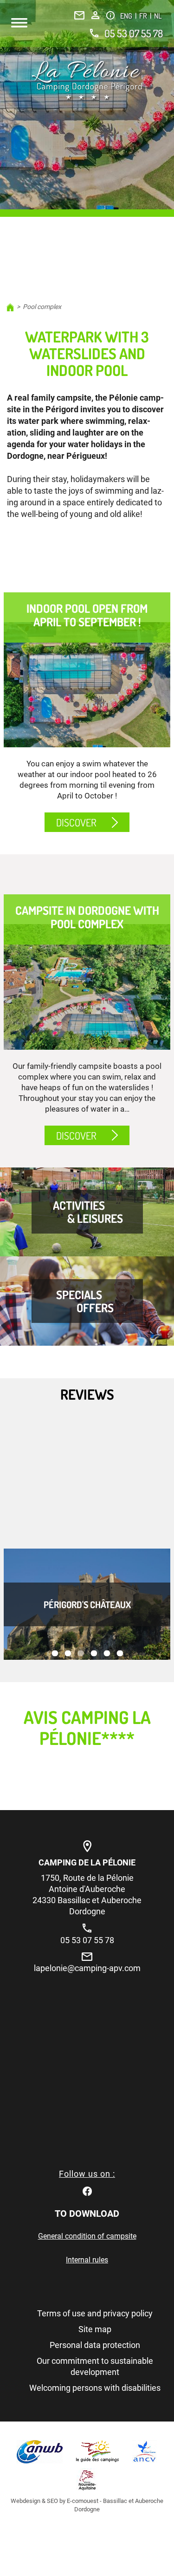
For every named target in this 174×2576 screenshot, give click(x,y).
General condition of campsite (87, 2236)
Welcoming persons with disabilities (95, 2388)
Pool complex (42, 307)
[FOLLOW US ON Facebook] (87, 2190)
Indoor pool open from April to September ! (87, 615)
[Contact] (79, 15)
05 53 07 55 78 (134, 33)
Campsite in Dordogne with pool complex (87, 917)
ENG (127, 16)
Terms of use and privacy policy (95, 2313)
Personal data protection (95, 2345)
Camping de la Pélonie (87, 1862)
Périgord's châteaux (87, 1604)
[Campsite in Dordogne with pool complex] (87, 987)
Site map (95, 2329)
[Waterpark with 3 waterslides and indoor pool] (87, 80)
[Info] (110, 15)
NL (158, 16)
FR (144, 16)
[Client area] (95, 15)
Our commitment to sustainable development (95, 2366)
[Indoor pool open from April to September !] (87, 685)
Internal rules (87, 2260)
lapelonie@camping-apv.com (87, 1968)
